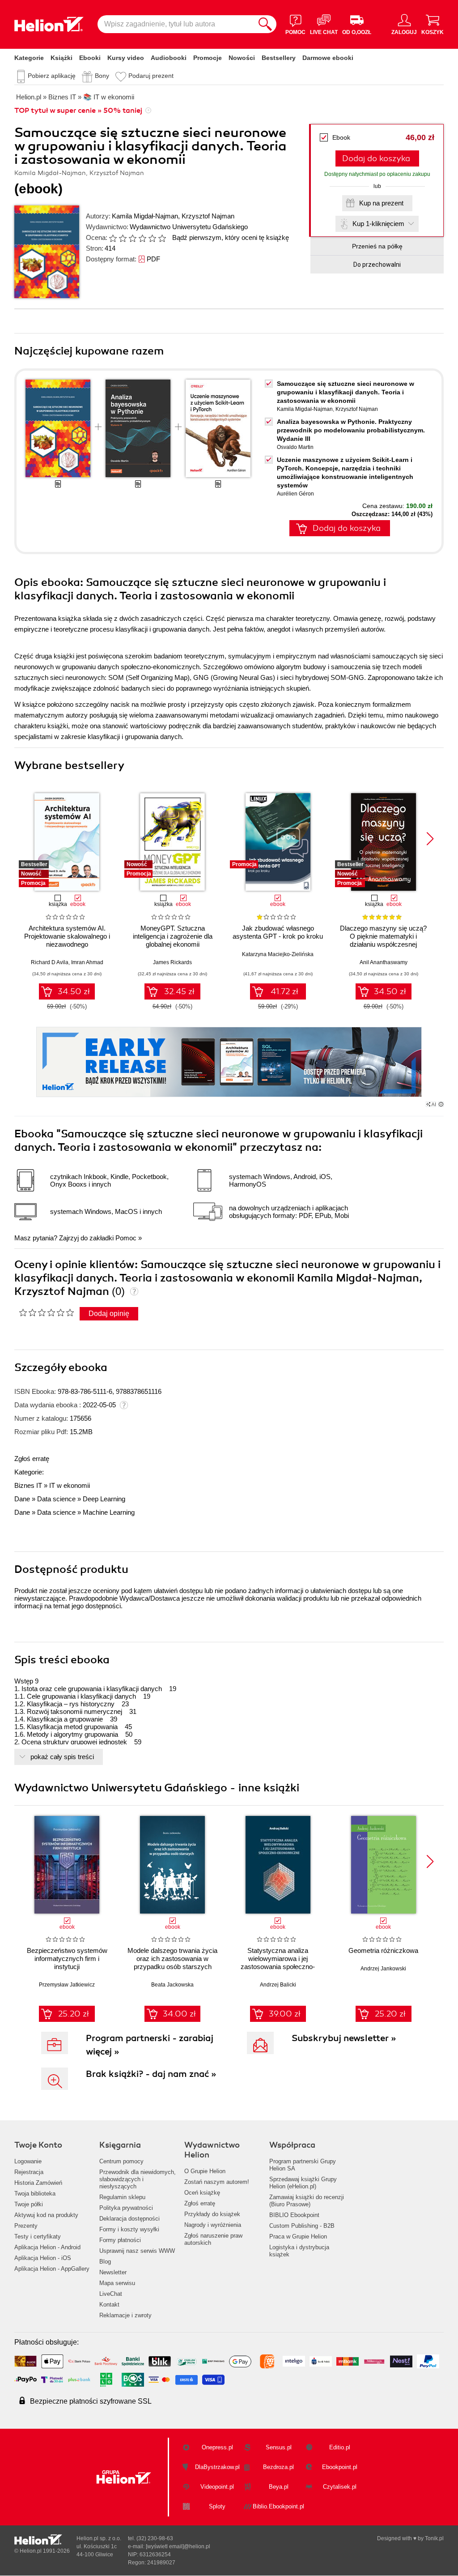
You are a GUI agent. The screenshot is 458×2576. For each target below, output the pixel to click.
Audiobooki (169, 58)
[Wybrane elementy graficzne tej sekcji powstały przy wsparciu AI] (441, 1104)
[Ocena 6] (162, 238)
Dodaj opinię (109, 1314)
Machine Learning (109, 1512)
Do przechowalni (377, 265)
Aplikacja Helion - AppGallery (52, 2269)
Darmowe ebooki (328, 58)
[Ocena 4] (142, 238)
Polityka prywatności (126, 2208)
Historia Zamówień (38, 2183)
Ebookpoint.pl (340, 2467)
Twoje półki (29, 2204)
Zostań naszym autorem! (217, 2182)
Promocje (208, 58)
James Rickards (172, 962)
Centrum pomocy (121, 2161)
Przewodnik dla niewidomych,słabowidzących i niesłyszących (138, 2179)
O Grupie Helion (205, 2171)
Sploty (217, 2506)
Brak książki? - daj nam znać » (151, 2074)
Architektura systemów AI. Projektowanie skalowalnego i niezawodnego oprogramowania (67, 940)
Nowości (242, 58)
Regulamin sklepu (122, 2197)
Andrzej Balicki (278, 1985)
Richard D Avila (50, 962)
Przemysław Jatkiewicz (67, 1985)
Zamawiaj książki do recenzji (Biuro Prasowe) (307, 2201)
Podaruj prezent (151, 76)
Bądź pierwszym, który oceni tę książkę (231, 237)
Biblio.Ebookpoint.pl (278, 2506)
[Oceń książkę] (138, 237)
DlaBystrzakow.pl (217, 2467)
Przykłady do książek (212, 2214)
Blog (105, 2262)
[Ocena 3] (132, 238)
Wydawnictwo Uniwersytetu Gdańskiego (189, 227)
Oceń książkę (202, 2193)
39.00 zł (285, 2014)
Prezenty (26, 2226)
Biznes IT (28, 1485)
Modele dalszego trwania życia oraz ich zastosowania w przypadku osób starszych (172, 1959)
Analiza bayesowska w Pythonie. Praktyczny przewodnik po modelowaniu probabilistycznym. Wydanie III (351, 430)
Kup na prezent (381, 203)
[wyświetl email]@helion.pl (178, 2546)
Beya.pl (279, 2487)
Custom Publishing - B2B (302, 2226)
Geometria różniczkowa (383, 1950)
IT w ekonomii (70, 1485)
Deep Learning (104, 1499)
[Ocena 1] (113, 238)
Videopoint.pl (217, 2487)
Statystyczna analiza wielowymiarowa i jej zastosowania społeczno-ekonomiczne (278, 1963)
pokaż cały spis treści (62, 1757)
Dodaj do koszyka (376, 158)
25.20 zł (74, 2014)
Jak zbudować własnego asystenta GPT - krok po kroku (278, 932)
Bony (102, 76)
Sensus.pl (279, 2447)
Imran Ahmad (87, 962)
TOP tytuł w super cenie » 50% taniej (78, 111)
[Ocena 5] (152, 238)
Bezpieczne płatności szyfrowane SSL (91, 2401)
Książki (61, 58)
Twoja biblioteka (35, 2194)
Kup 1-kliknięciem (378, 224)
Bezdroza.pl (278, 2467)
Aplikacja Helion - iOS (43, 2258)
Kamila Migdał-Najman (145, 216)
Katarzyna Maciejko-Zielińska (278, 954)
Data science (56, 1499)
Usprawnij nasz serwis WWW (137, 2251)
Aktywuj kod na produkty (46, 2215)
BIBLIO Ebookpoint (294, 2215)
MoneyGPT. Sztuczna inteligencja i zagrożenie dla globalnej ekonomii (173, 936)
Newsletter (113, 2272)
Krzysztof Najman (208, 216)
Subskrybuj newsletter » (344, 2038)
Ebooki (90, 58)
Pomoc (126, 1238)
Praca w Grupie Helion (298, 2236)
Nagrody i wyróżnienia (213, 2225)
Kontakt (109, 2305)
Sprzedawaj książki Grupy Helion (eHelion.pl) (303, 2183)
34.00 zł (179, 2014)
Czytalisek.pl (340, 2487)
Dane (22, 1499)
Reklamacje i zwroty (125, 2315)
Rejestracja (29, 2172)
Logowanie (28, 2161)
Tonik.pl (434, 2538)
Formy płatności (120, 2240)
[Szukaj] (265, 24)
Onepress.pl (217, 2447)
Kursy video (126, 58)
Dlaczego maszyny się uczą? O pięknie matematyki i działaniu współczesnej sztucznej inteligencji (383, 940)
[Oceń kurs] (46, 1312)
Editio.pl (340, 2447)
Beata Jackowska (172, 1985)
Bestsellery (279, 58)
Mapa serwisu (117, 2283)
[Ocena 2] (123, 238)
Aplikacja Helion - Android (47, 2247)
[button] (430, 839)
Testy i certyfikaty (38, 2236)
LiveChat (111, 2294)
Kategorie (29, 58)
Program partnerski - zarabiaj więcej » (150, 2045)
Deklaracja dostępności (129, 2219)
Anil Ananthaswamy (384, 962)
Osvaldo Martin (295, 447)
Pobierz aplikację (52, 76)
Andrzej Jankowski (383, 1969)
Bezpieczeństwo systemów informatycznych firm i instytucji (67, 1959)
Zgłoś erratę (32, 1459)
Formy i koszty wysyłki (129, 2229)
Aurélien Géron (295, 494)
